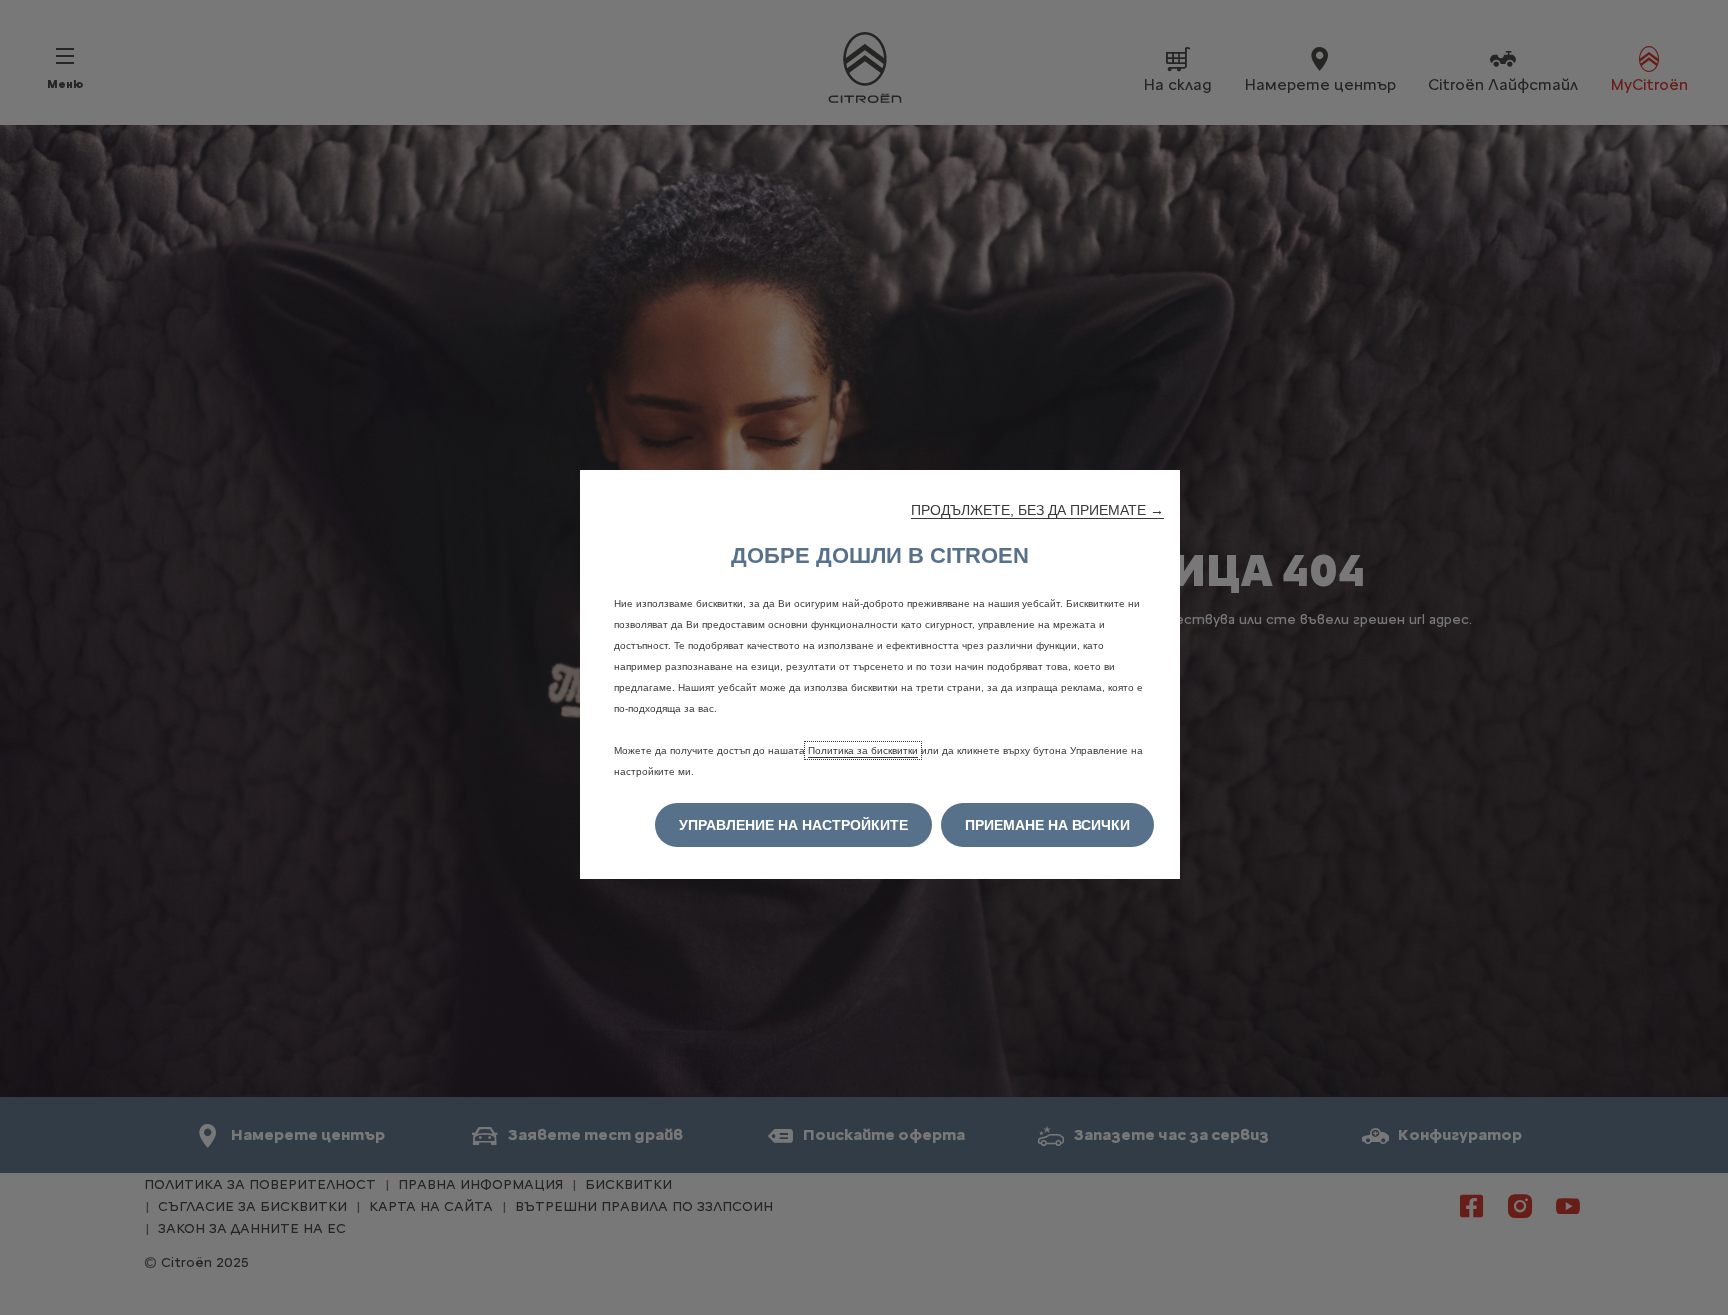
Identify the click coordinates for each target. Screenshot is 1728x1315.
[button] (1037, 510)
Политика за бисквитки (863, 750)
